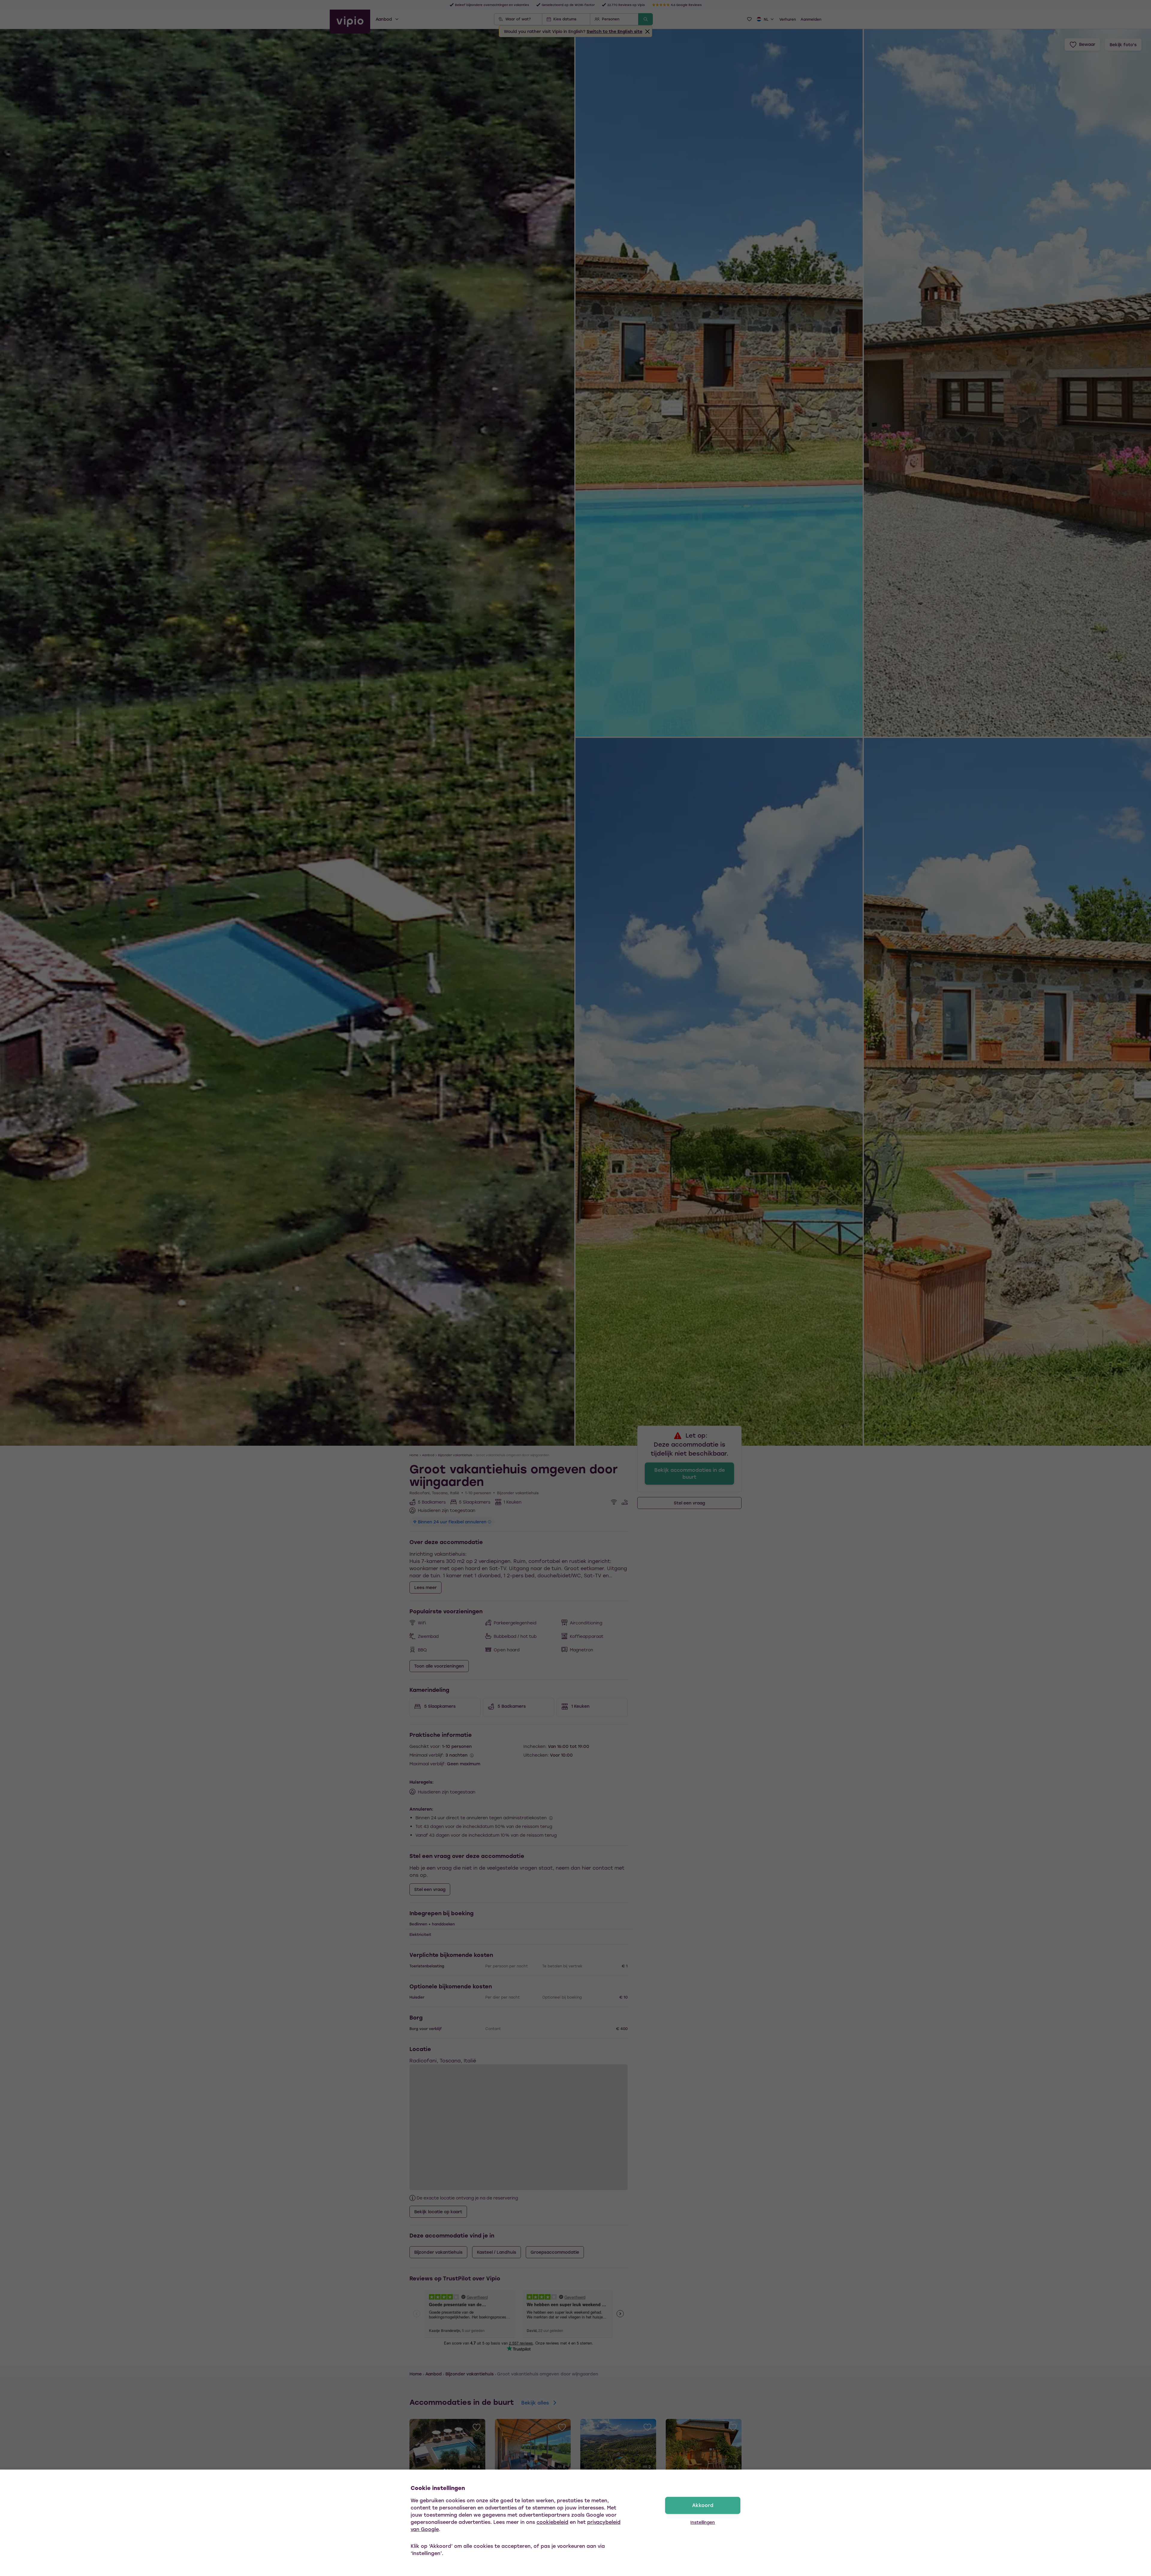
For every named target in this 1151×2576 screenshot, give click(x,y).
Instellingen (703, 2522)
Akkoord (703, 2505)
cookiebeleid (552, 2522)
